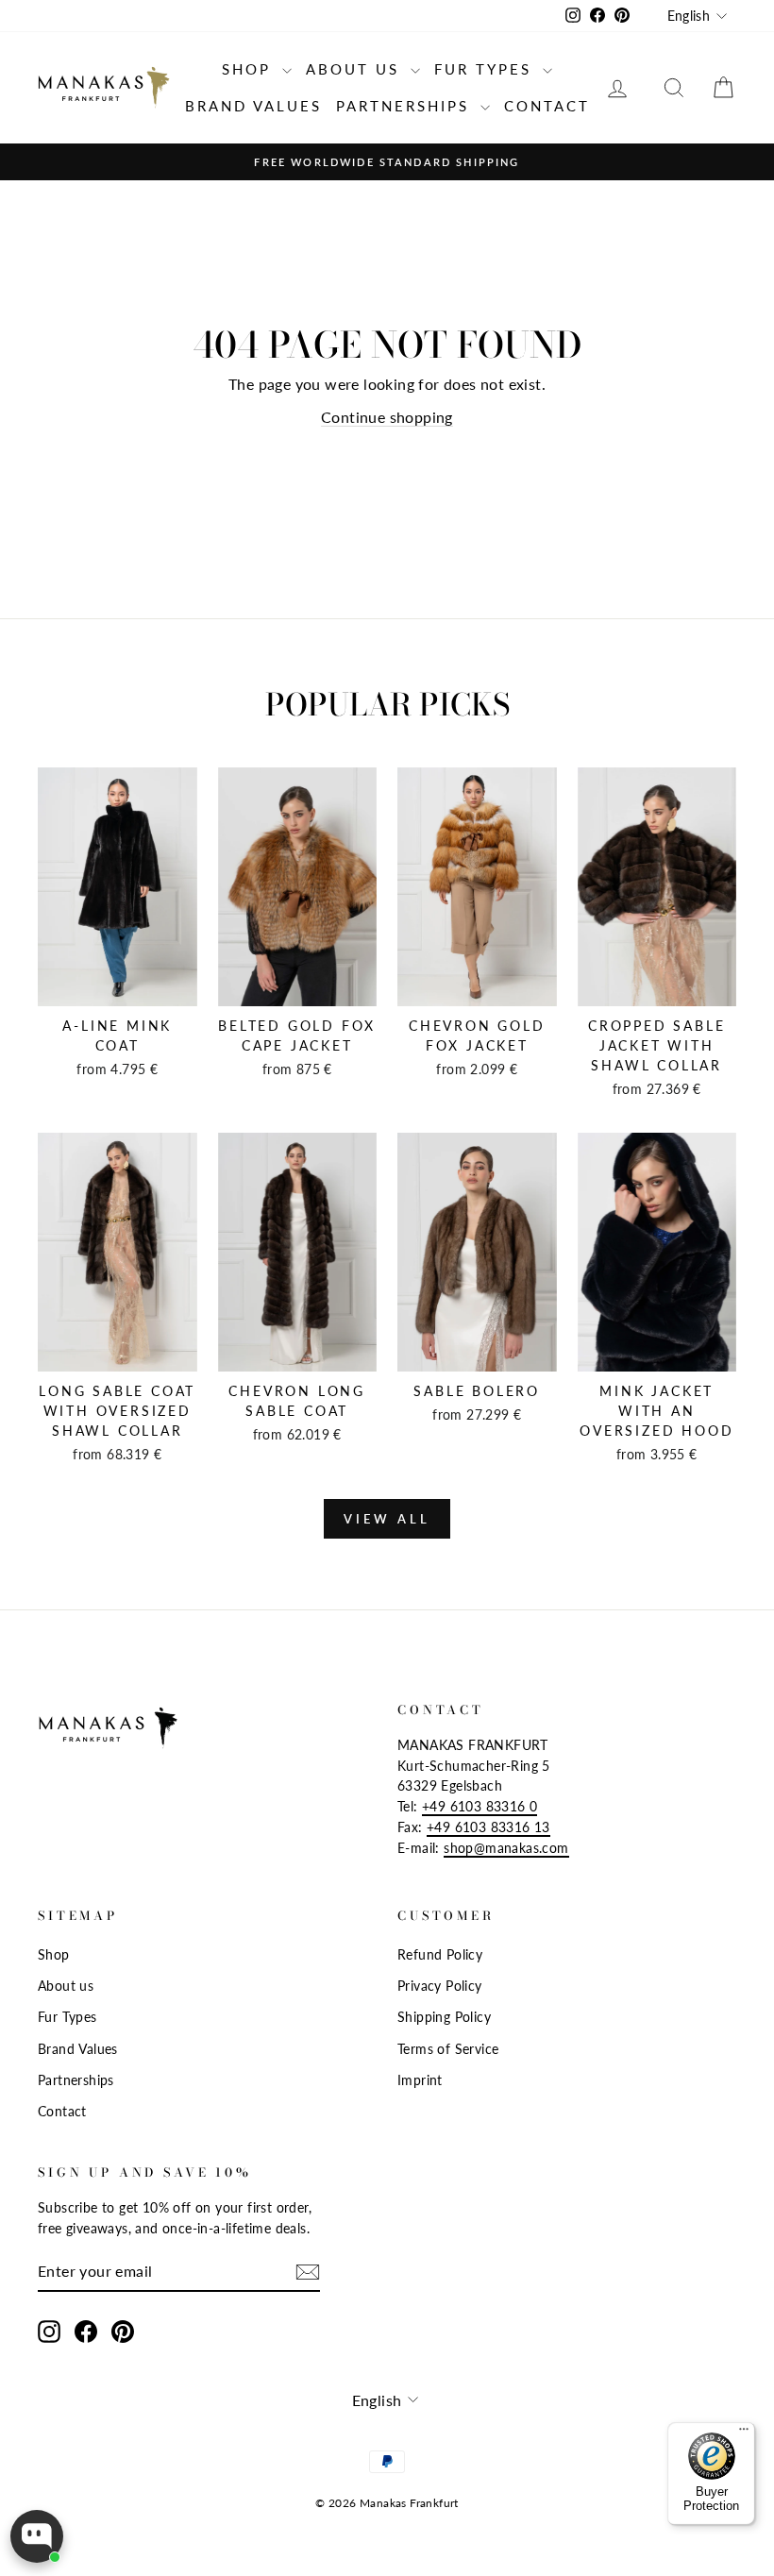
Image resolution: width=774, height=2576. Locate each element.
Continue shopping (387, 417)
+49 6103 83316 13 (488, 1827)
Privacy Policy (440, 1986)
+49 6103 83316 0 (480, 1807)
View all (387, 1519)
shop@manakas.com (506, 1848)
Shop (250, 69)
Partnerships (406, 106)
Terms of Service (448, 2049)
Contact (547, 106)
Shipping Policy (444, 2017)
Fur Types (486, 69)
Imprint (420, 2080)
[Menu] (744, 2433)
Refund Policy (440, 1955)
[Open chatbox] (37, 2536)
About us (356, 69)
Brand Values (253, 106)
